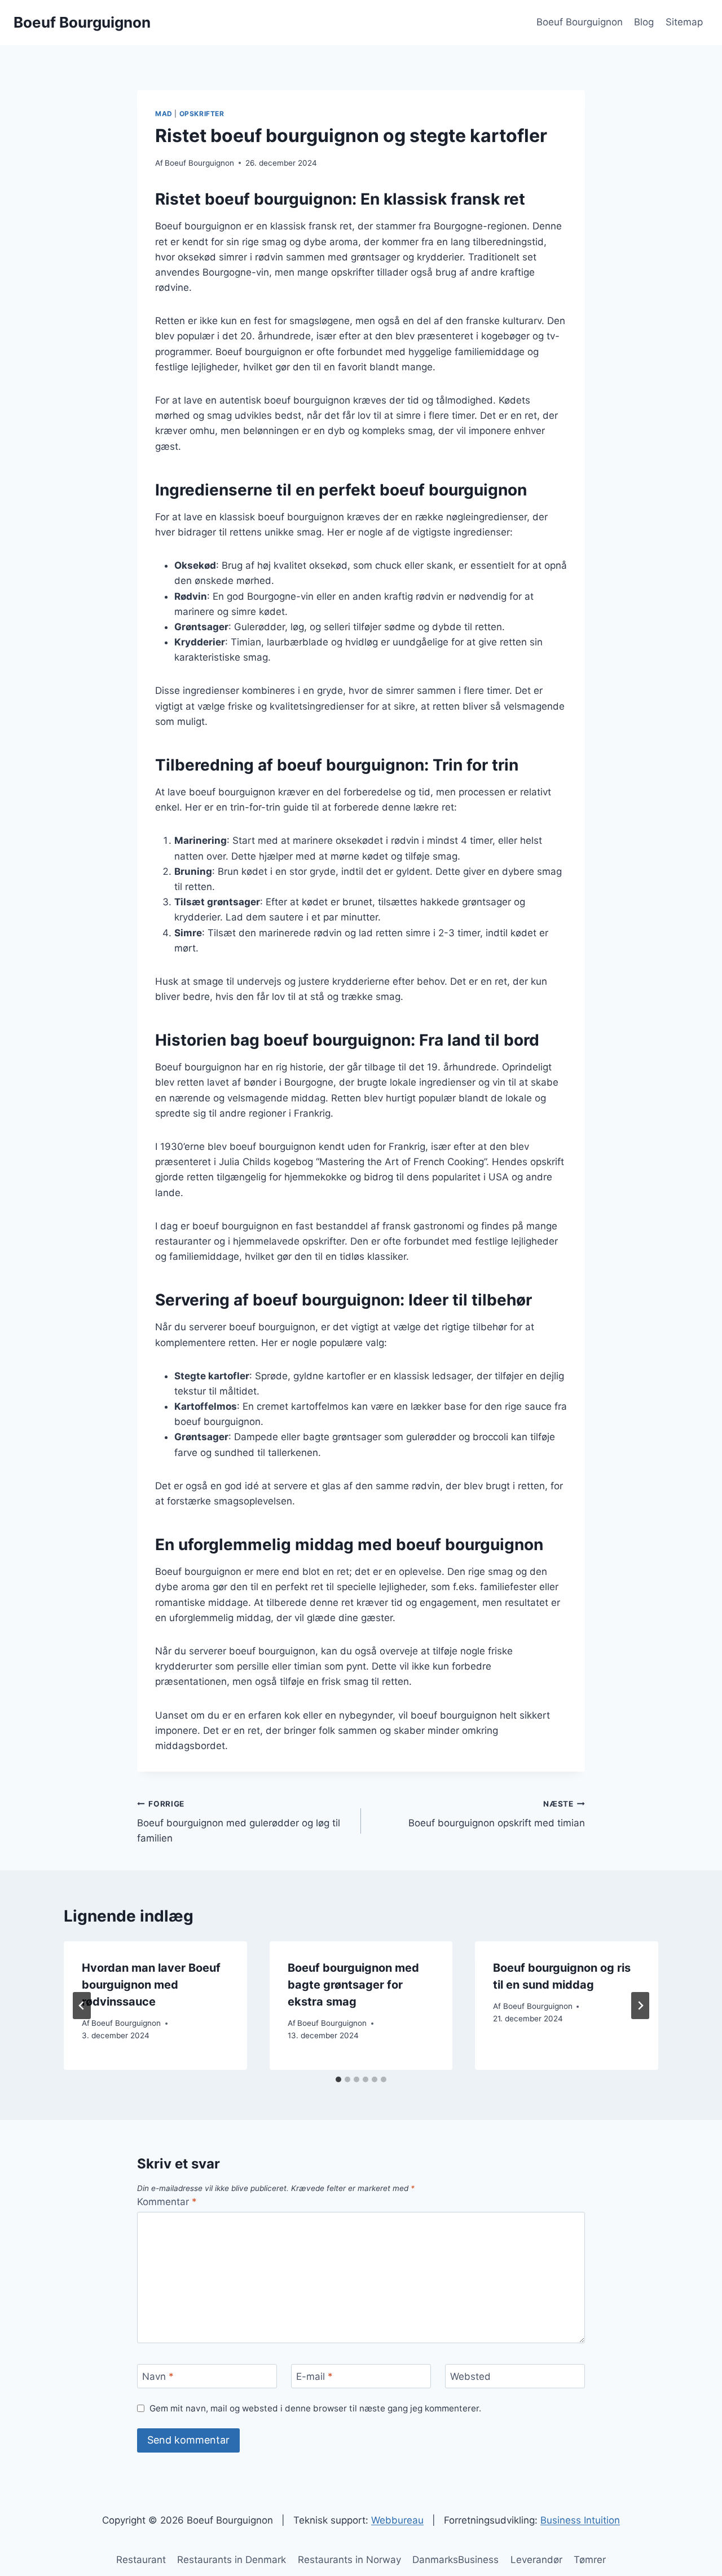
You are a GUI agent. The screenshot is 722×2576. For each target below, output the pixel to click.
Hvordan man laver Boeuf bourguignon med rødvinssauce (151, 1985)
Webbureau (397, 2520)
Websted (470, 2376)
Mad (164, 114)
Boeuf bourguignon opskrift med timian (497, 1814)
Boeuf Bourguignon (580, 22)
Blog (644, 22)
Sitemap (684, 22)
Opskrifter (202, 114)
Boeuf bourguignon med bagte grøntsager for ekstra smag (353, 1985)
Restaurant (141, 2560)
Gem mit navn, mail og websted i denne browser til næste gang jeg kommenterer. (315, 2408)
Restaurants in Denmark (232, 2560)
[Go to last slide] (82, 2006)
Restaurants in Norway (349, 2560)
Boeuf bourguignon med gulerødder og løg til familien (239, 1822)
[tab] (338, 2079)
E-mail (314, 2376)
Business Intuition (580, 2520)
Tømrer (590, 2560)
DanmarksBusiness (455, 2560)
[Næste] (640, 2006)
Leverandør (536, 2560)
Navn (158, 2376)
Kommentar (167, 2202)
